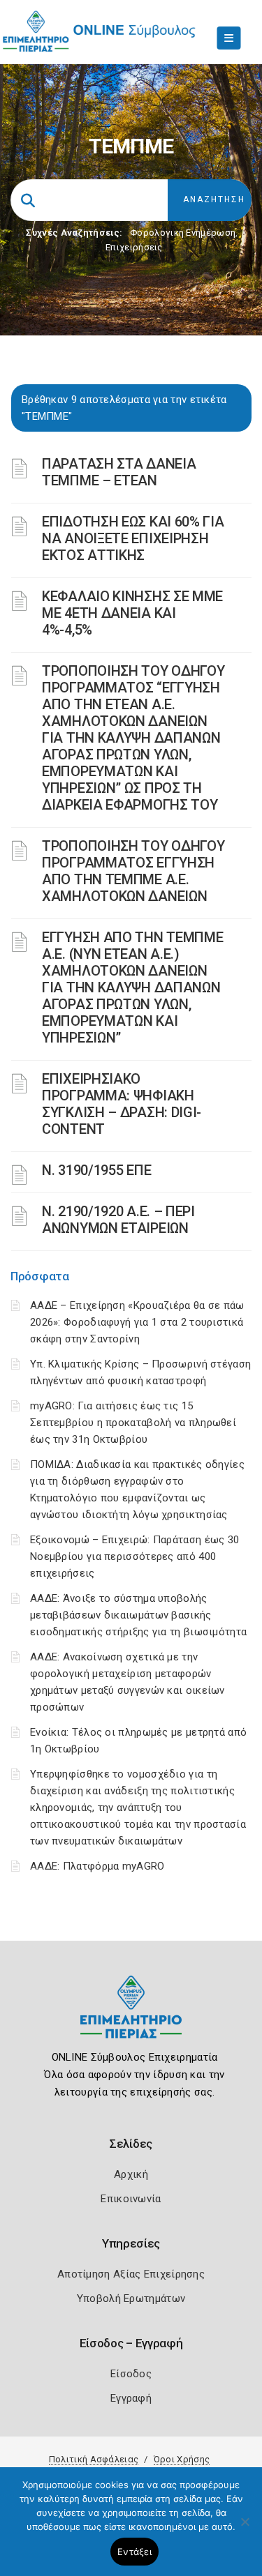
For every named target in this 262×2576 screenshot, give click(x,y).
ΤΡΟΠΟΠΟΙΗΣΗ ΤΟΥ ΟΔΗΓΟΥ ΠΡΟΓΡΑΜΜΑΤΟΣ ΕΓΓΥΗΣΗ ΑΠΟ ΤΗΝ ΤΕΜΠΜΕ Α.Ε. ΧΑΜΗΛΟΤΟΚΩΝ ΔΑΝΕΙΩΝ (133, 871)
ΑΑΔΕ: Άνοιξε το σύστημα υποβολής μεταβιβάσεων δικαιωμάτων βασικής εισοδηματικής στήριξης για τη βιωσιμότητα (138, 1615)
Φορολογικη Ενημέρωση (183, 233)
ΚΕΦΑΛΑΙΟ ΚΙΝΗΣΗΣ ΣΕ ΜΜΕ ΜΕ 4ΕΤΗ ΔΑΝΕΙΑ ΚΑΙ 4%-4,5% (132, 613)
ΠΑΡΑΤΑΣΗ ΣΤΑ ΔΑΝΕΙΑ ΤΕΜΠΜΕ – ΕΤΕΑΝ (119, 472)
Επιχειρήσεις (134, 247)
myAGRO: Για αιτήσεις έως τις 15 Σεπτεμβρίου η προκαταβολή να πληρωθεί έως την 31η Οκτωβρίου (133, 1423)
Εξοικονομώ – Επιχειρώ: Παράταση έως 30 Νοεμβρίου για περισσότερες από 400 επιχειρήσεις (134, 1556)
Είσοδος (131, 2374)
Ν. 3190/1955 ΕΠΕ (96, 1170)
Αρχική (131, 2174)
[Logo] (131, 2018)
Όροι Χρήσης (182, 2459)
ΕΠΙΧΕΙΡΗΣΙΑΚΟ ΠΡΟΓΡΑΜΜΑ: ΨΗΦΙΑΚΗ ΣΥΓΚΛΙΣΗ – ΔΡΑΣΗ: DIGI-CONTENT (122, 1104)
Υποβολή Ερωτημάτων (131, 2298)
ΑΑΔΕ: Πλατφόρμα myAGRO (97, 1866)
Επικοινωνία (131, 2199)
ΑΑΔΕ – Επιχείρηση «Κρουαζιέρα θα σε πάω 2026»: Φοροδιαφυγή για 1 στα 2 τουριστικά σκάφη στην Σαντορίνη (137, 1322)
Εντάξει (134, 2552)
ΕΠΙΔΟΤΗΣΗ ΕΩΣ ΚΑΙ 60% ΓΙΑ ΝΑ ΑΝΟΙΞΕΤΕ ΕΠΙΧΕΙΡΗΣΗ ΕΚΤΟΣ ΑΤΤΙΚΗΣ (133, 538)
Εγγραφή (131, 2398)
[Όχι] (245, 2529)
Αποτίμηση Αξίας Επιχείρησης (131, 2274)
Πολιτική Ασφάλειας (94, 2459)
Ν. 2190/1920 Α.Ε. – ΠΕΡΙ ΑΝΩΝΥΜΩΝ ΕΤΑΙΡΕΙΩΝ (118, 1220)
